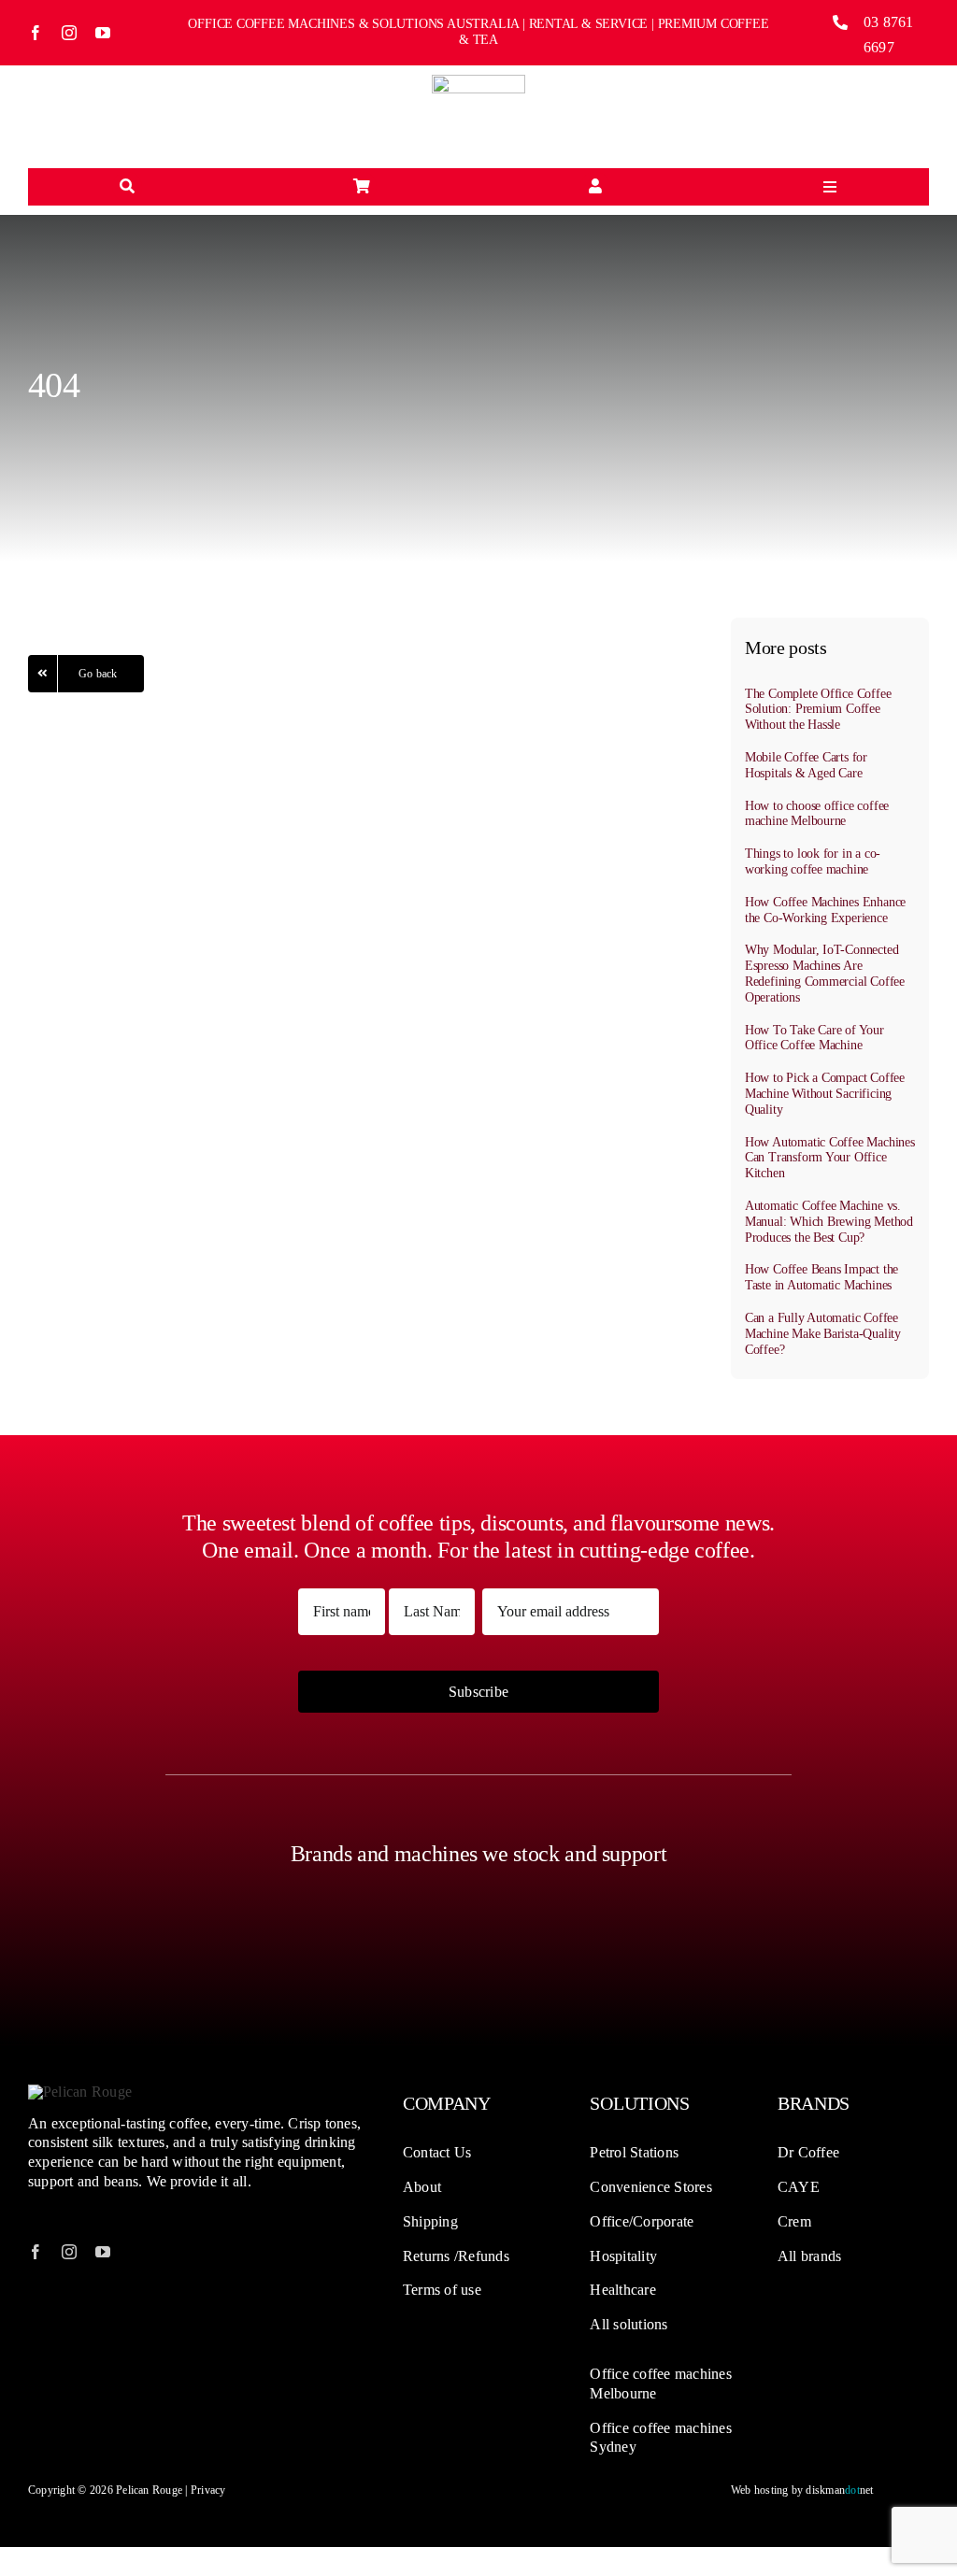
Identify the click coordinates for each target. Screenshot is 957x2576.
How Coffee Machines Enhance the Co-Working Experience (825, 910)
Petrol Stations (634, 2152)
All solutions (628, 2324)
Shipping (430, 2221)
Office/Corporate (642, 2221)
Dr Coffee (808, 2152)
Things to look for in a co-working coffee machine (813, 861)
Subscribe (478, 1692)
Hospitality (623, 2256)
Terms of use (442, 2290)
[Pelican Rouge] (478, 82)
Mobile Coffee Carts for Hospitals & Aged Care (806, 765)
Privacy (208, 2490)
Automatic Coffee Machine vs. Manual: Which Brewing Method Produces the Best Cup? (829, 1222)
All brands (809, 2256)
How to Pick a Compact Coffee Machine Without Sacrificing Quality (825, 1094)
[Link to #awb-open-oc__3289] (362, 187)
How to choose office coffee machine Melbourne (817, 814)
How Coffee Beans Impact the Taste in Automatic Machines (821, 1277)
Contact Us (437, 2152)
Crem (794, 2221)
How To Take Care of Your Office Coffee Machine (814, 1038)
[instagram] (69, 33)
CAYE (799, 2187)
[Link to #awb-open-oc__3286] (127, 187)
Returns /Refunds (456, 2256)
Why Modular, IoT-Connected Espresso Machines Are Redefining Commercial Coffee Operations (825, 973)
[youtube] (103, 33)
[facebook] (36, 33)
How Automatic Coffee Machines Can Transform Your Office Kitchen (830, 1158)
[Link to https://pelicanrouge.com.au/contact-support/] (595, 187)
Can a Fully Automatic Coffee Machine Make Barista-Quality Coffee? (823, 1334)
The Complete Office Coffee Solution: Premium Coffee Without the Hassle (818, 710)
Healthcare (622, 2290)
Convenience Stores (650, 2187)
